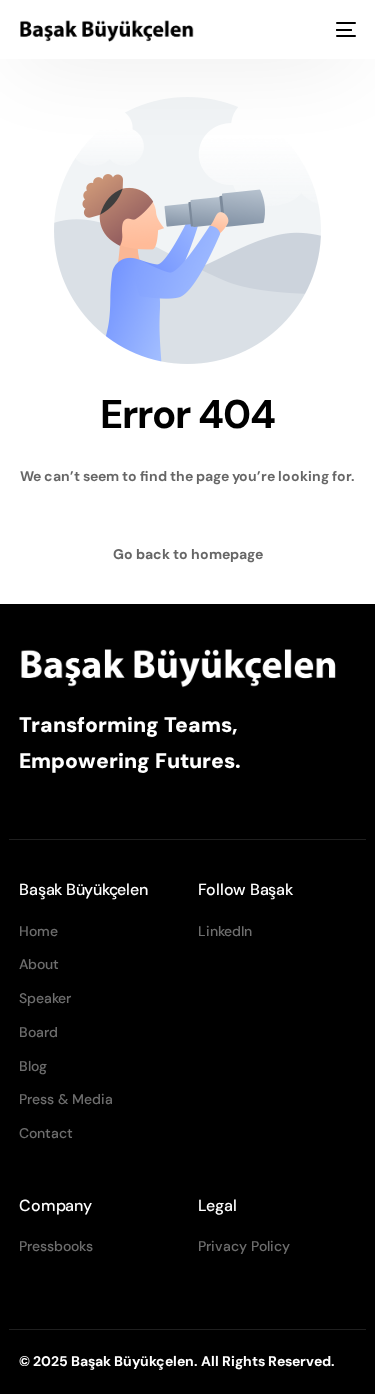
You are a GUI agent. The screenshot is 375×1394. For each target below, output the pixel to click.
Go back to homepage (188, 554)
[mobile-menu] (344, 30)
